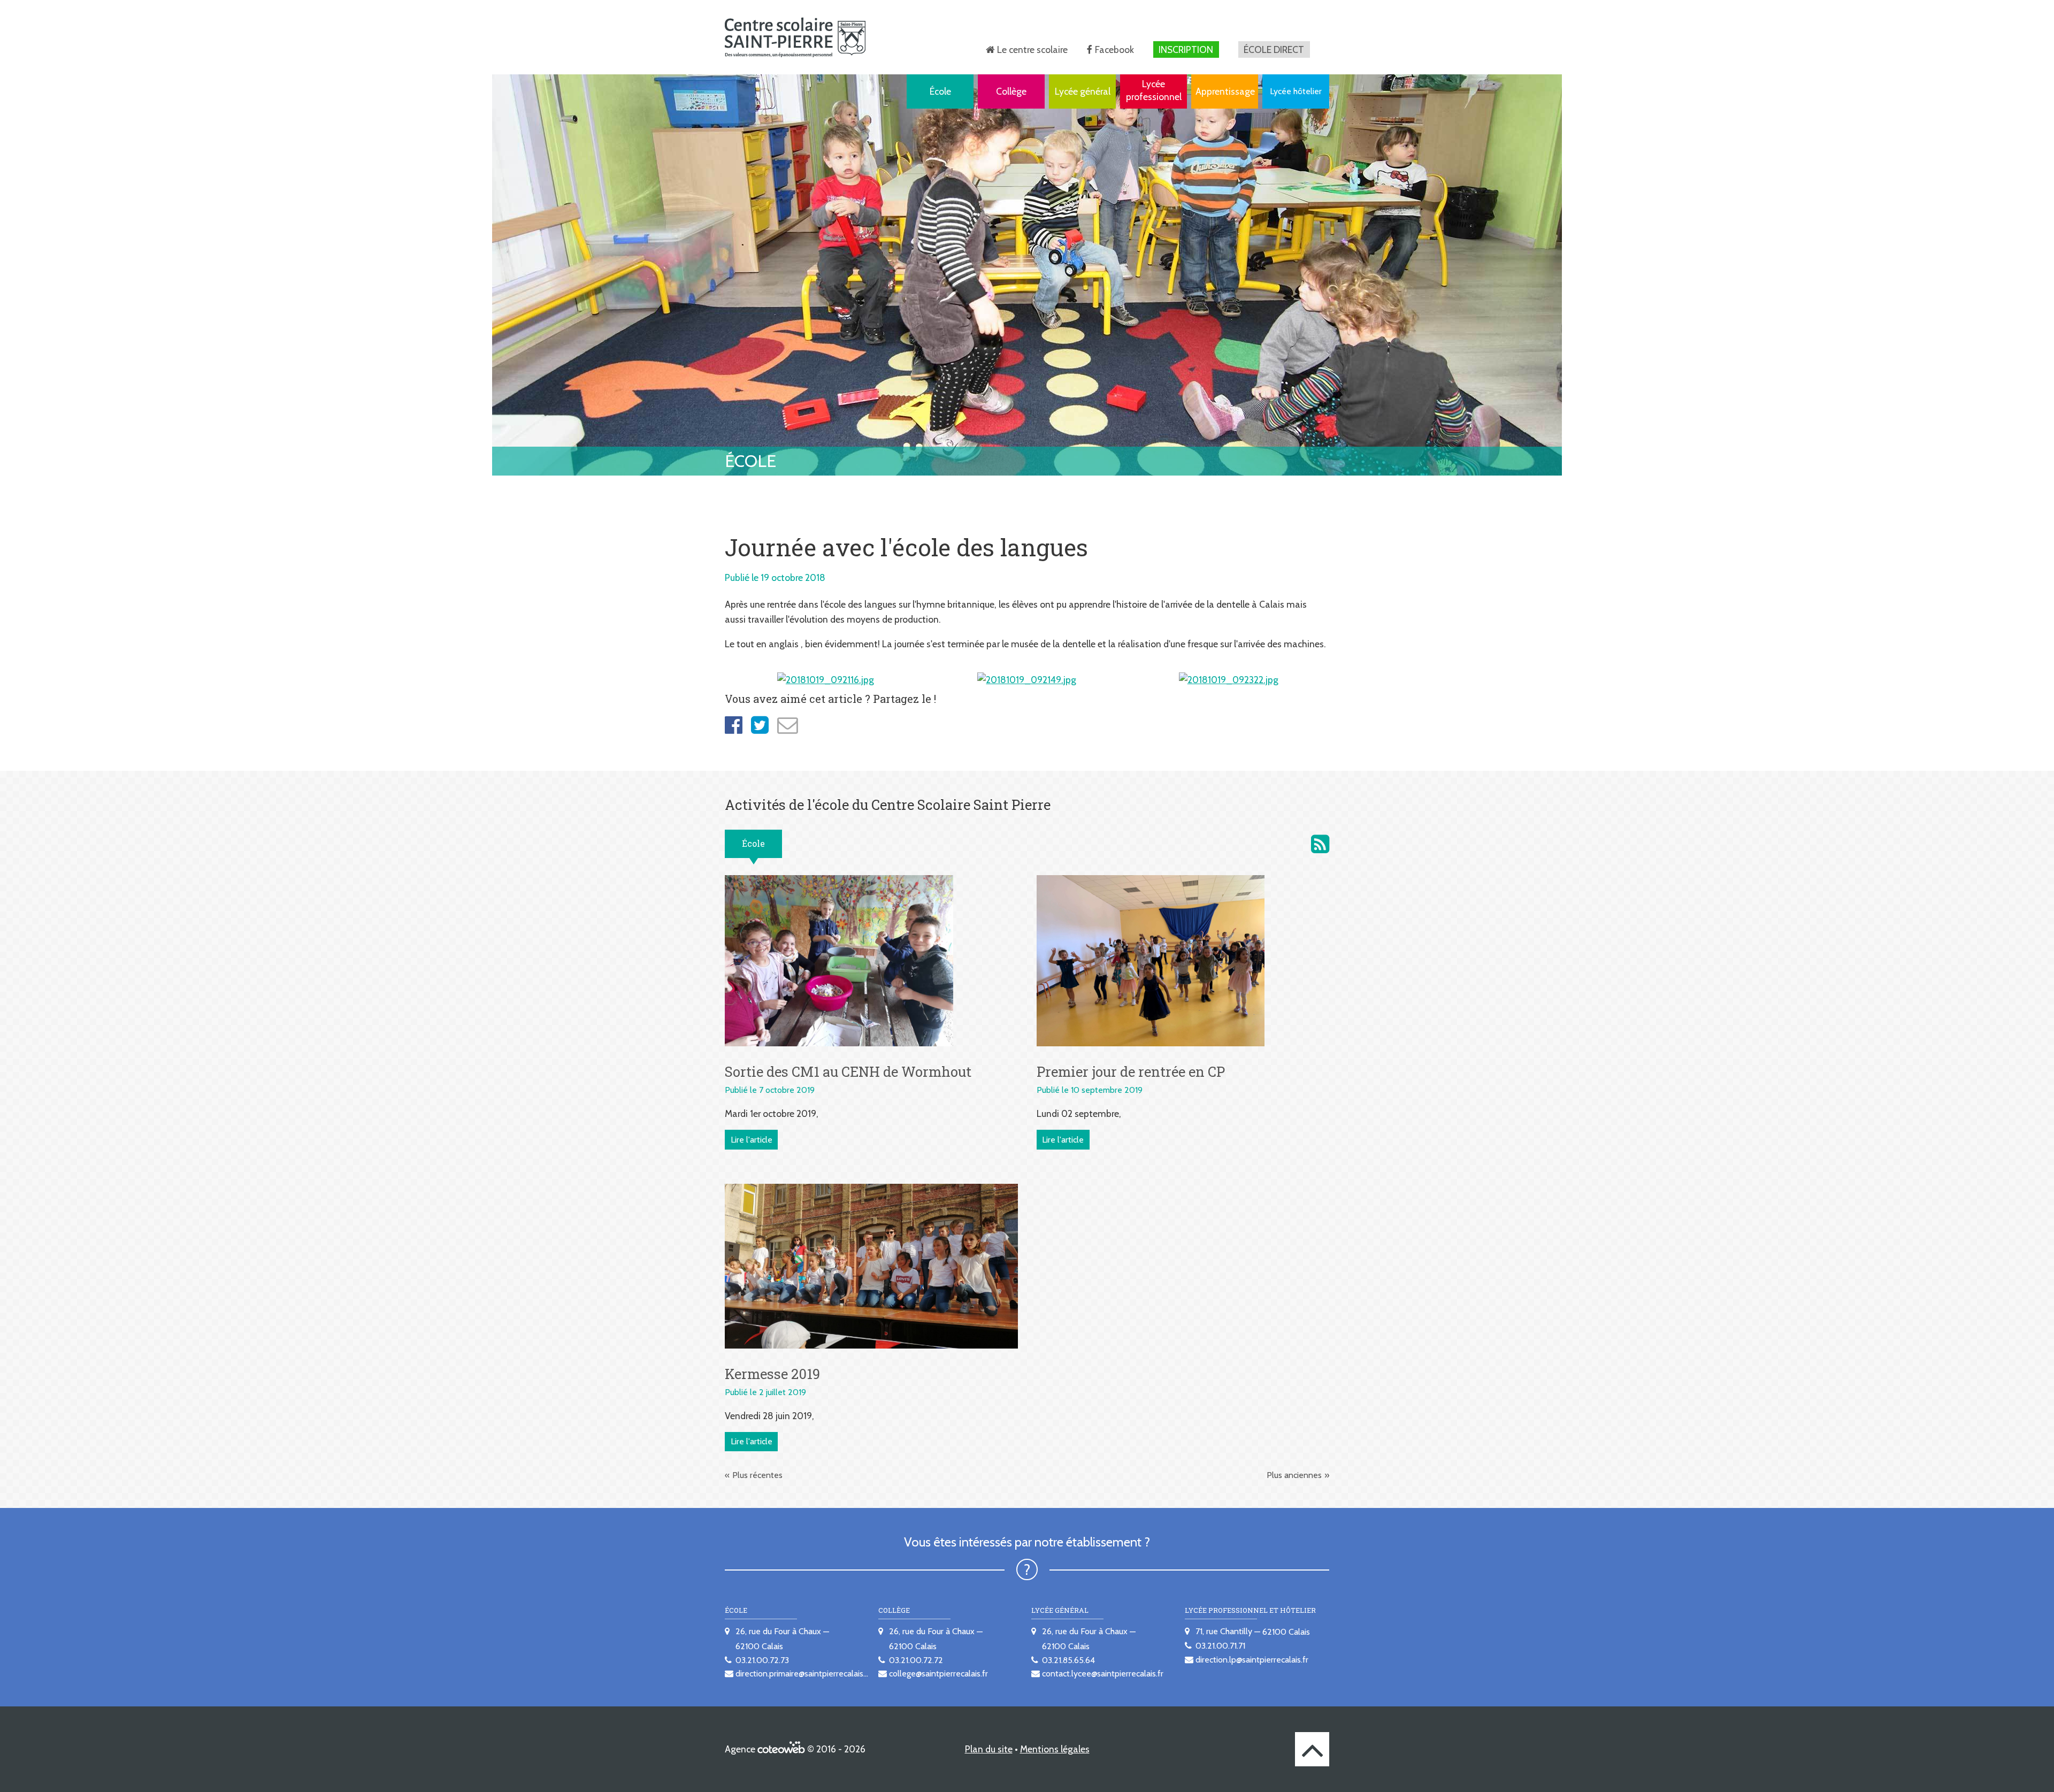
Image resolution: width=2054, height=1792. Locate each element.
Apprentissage (1225, 91)
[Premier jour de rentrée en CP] (1151, 960)
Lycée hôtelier (1296, 91)
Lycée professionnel (1154, 90)
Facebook (1114, 49)
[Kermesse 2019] (871, 1265)
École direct (1274, 49)
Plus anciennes (1294, 1475)
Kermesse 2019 (772, 1374)
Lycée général (1083, 91)
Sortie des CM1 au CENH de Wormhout (848, 1071)
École (940, 91)
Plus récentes (757, 1475)
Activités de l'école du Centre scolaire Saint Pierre (1320, 844)
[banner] (795, 37)
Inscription (1186, 49)
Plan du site (989, 1749)
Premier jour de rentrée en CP (1131, 1071)
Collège (1011, 91)
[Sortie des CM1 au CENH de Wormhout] (839, 960)
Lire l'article (752, 1140)
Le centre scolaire (1032, 49)
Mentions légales (1055, 1749)
